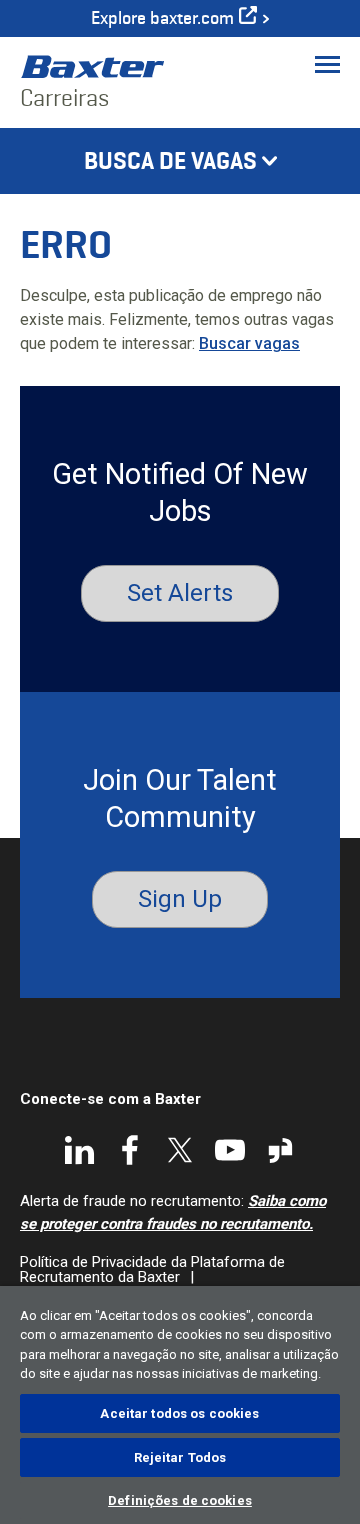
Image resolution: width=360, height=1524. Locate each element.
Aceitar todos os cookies (179, 1413)
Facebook (130, 1150)
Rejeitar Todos (180, 1457)
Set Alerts (180, 593)
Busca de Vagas (170, 161)
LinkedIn (80, 1150)
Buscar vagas (249, 343)
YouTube (230, 1150)
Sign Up (180, 899)
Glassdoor (280, 1150)
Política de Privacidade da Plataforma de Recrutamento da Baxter (152, 1269)
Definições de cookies (180, 1500)
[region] (180, 1405)
